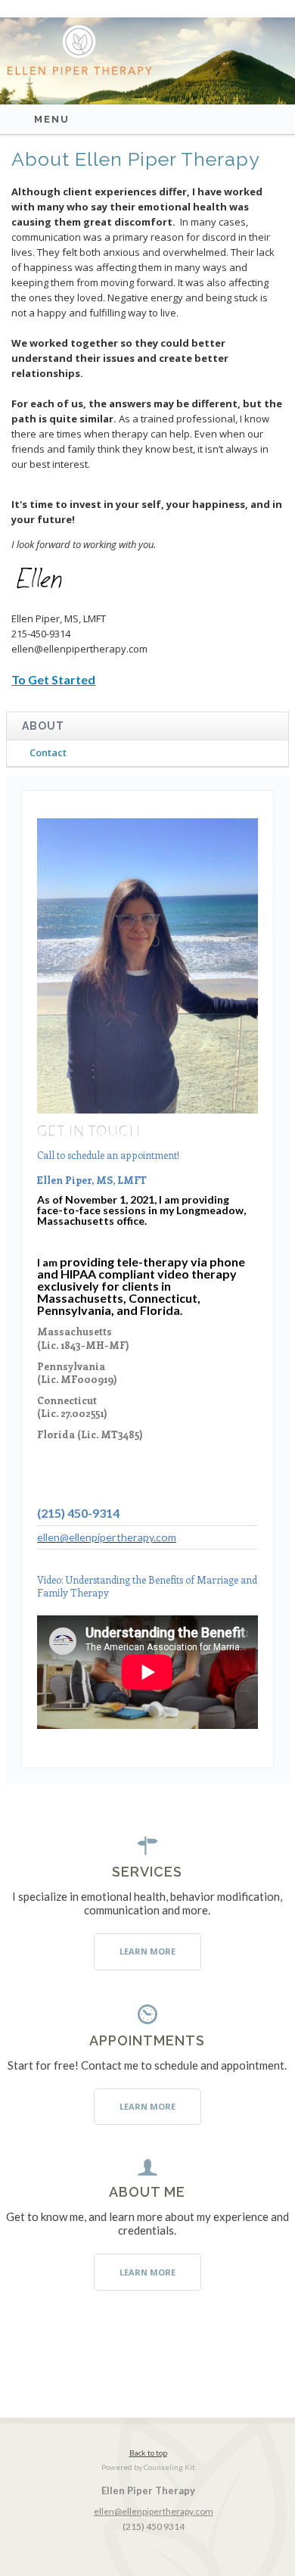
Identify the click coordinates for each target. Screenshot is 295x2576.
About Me (147, 2192)
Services (147, 1872)
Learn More (147, 1951)
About (43, 726)
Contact (48, 752)
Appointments (147, 2040)
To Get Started (53, 679)
